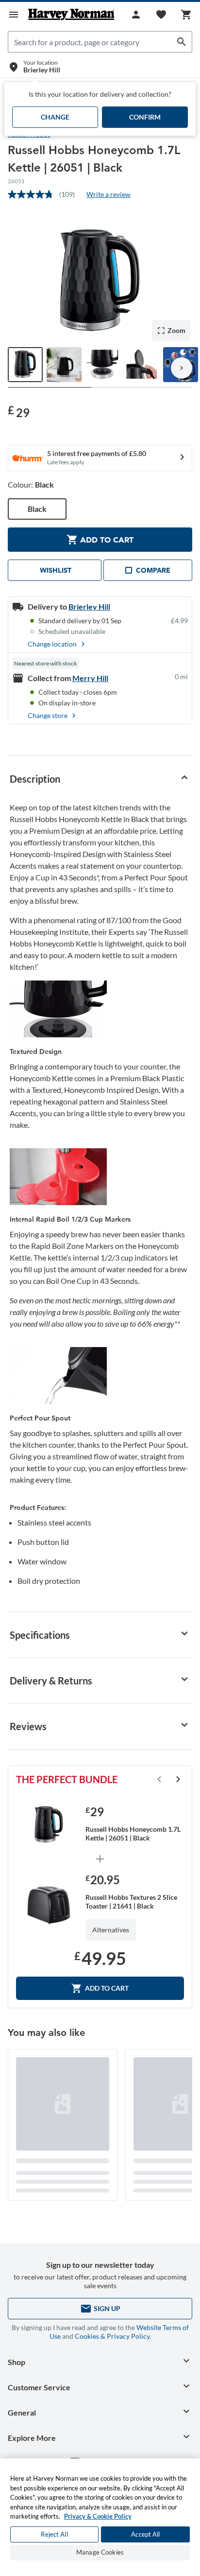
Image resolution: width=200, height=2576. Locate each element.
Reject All (54, 2534)
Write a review (108, 194)
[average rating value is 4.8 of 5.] (33, 194)
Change (55, 117)
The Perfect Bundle (67, 1779)
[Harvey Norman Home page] (71, 15)
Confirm (145, 117)
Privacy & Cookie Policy (98, 2516)
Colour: (31, 484)
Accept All (145, 2534)
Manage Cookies (100, 2552)
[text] (19, 412)
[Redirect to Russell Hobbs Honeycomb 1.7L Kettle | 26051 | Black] (49, 1825)
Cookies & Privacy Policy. (113, 2336)
